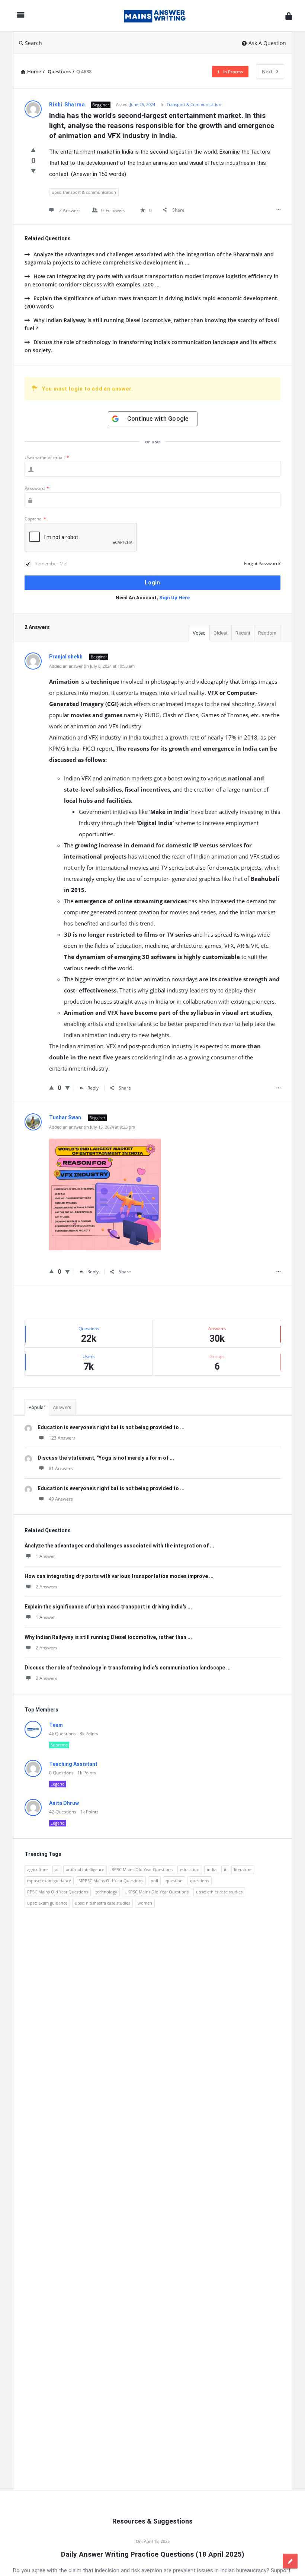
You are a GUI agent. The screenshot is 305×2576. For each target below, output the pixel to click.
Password (37, 488)
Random (267, 633)
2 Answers (46, 1587)
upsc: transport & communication (84, 192)
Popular (37, 1407)
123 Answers (62, 1438)
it (225, 1869)
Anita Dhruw (64, 1803)
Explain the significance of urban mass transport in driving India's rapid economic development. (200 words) (152, 302)
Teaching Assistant (73, 1764)
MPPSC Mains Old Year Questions (111, 1881)
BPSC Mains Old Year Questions (142, 1869)
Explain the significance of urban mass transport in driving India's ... (108, 1607)
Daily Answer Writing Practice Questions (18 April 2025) (153, 2554)
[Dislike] (33, 171)
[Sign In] (289, 16)
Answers (62, 1407)
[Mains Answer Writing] (158, 16)
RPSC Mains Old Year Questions (58, 1892)
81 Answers (61, 1468)
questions (200, 1881)
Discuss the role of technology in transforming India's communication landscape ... (128, 1668)
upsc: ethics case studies (219, 1892)
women (145, 1903)
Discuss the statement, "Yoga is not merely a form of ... (106, 1458)
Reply (93, 1088)
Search (33, 43)
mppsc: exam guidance (49, 1881)
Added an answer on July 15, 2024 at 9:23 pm (92, 1127)
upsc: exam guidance (47, 1903)
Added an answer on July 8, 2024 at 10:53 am (92, 666)
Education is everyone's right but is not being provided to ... (111, 1427)
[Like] (33, 150)
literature (243, 1869)
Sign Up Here (174, 598)
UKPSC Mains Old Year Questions (157, 1892)
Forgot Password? (262, 563)
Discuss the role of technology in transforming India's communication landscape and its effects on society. (150, 346)
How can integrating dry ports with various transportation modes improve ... (119, 1576)
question (174, 1881)
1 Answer (45, 1556)
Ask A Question (267, 43)
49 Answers (61, 1499)
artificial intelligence (85, 1869)
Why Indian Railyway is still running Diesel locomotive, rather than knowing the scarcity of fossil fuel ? (152, 324)
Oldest (221, 633)
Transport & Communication (194, 104)
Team (56, 1725)
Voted (199, 633)
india (212, 1869)
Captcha (35, 519)
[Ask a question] (290, 2561)
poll (154, 1881)
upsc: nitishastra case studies (102, 1903)
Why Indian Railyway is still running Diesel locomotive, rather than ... (108, 1637)
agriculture (37, 1869)
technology (106, 1892)
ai (57, 1869)
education (190, 1869)
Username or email (47, 457)
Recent (243, 633)
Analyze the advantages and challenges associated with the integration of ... (119, 1546)
